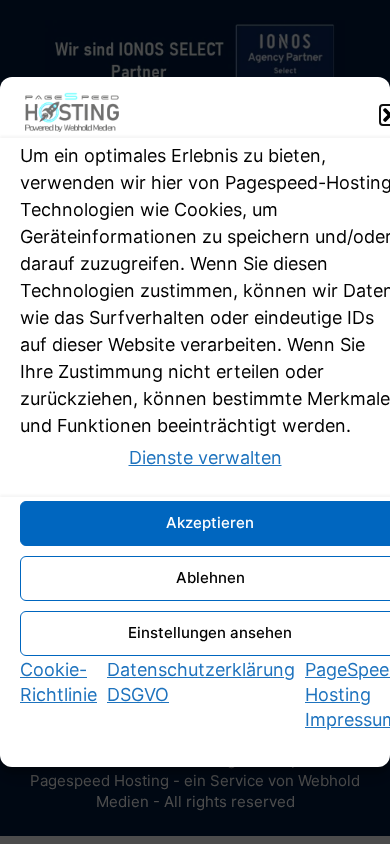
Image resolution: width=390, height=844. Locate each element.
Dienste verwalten (205, 457)
